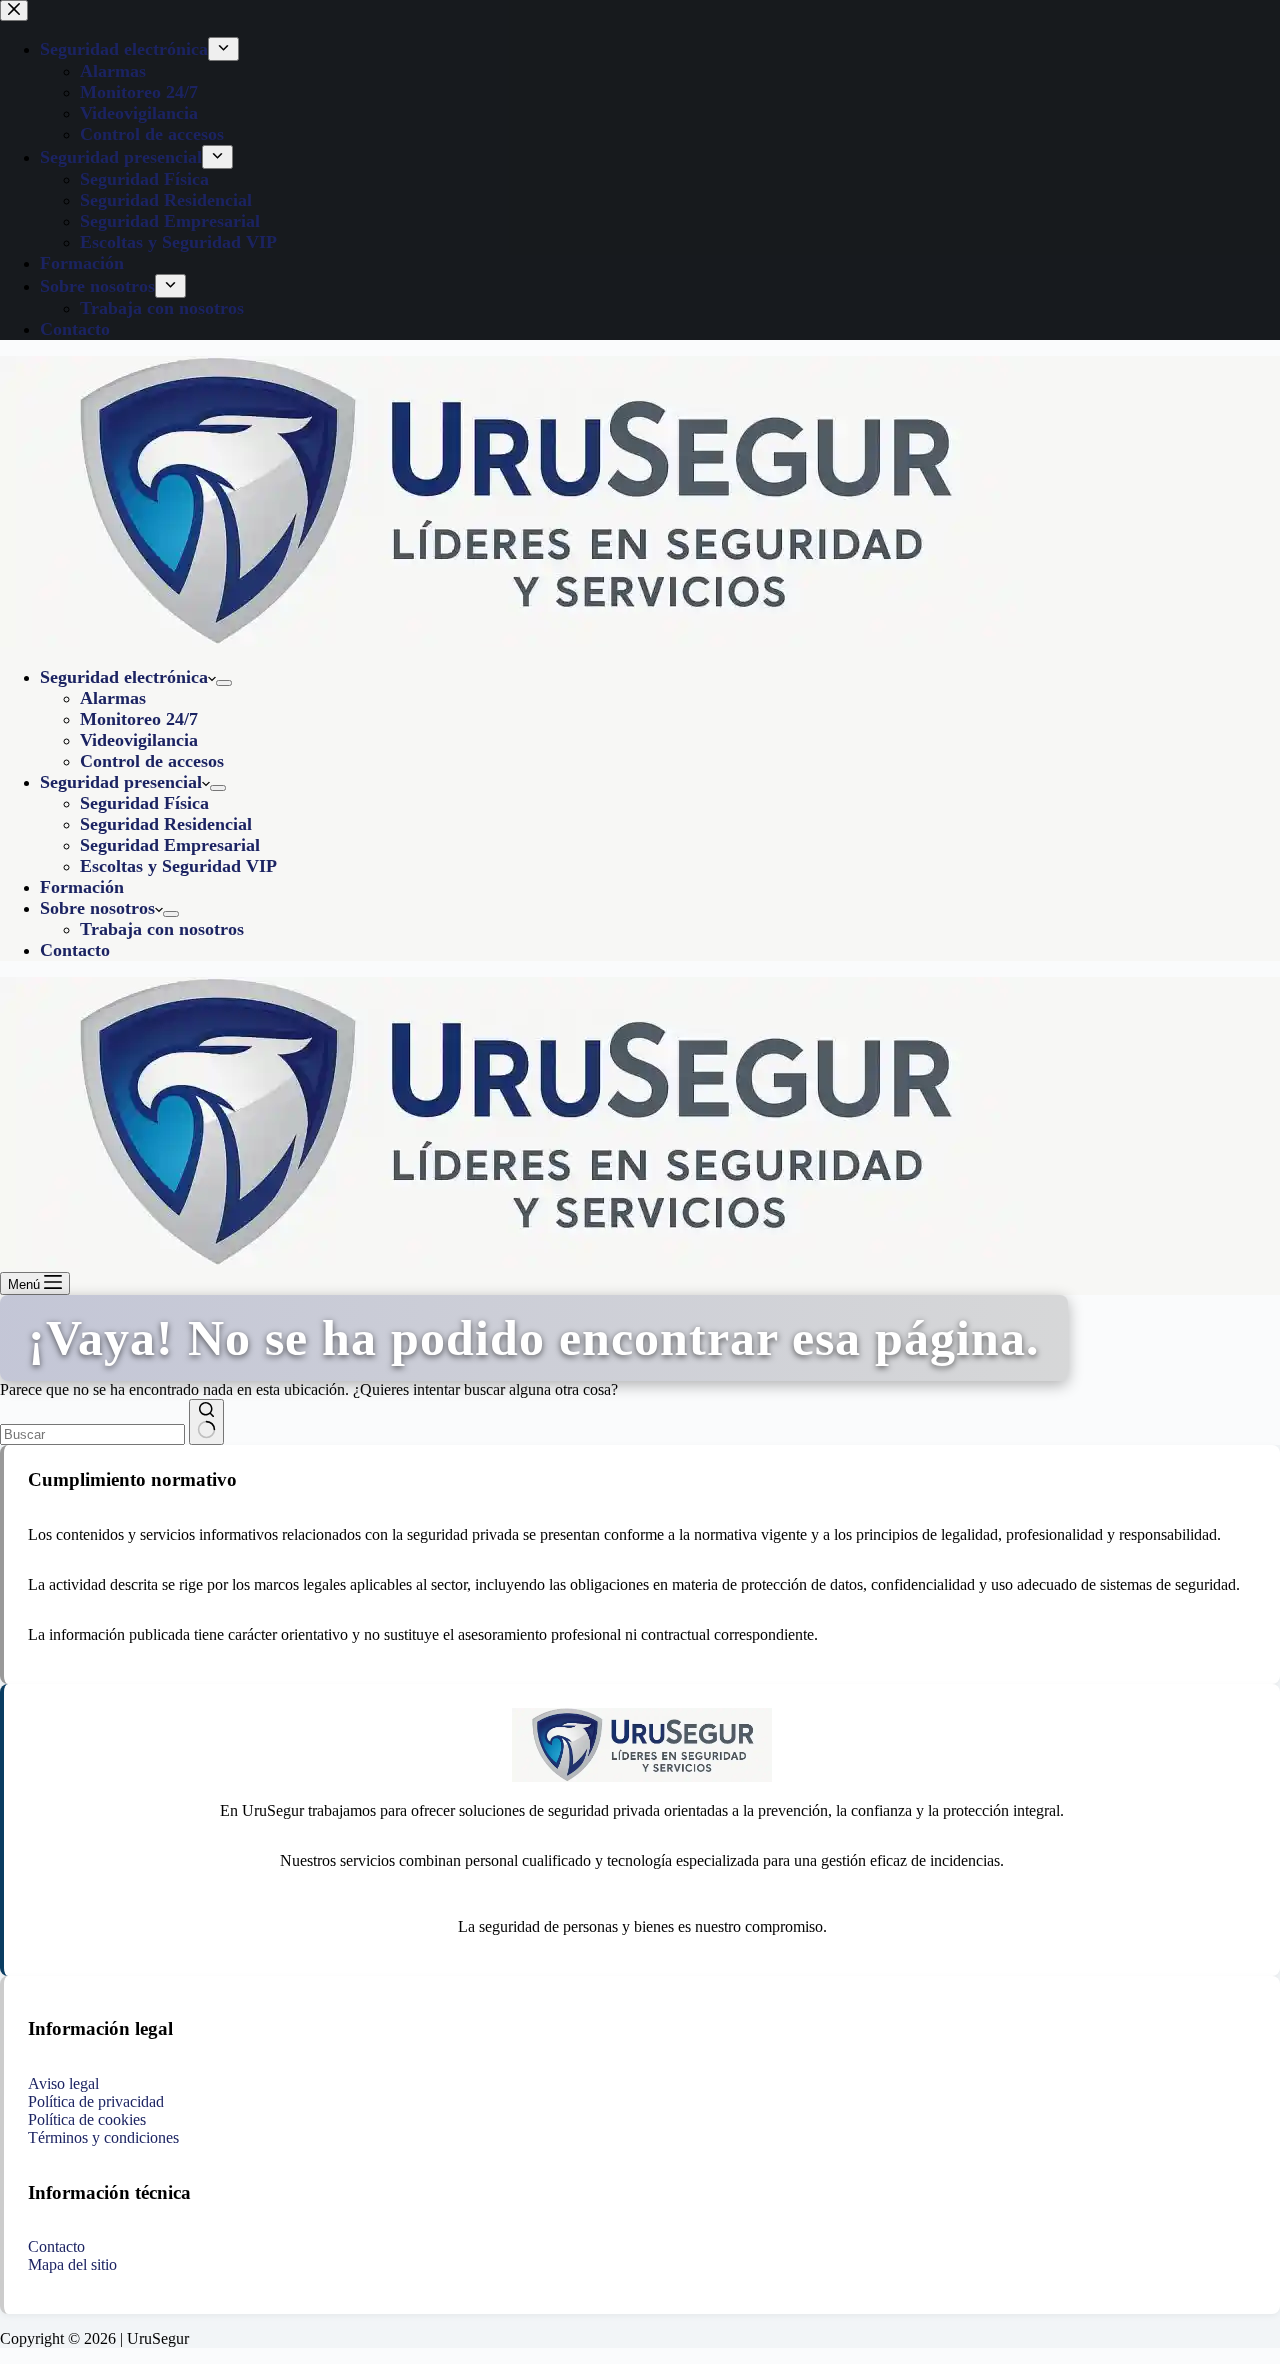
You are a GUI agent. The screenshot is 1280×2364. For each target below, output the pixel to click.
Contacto (75, 950)
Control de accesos (152, 761)
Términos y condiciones (103, 2137)
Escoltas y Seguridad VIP (178, 866)
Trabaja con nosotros (162, 929)
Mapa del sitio (72, 2264)
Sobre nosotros (97, 908)
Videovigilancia (139, 740)
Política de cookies (87, 2119)
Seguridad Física (144, 803)
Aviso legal (63, 2083)
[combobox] (92, 1434)
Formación (82, 887)
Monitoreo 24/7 (139, 719)
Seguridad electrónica (124, 677)
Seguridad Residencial (166, 824)
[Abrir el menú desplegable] (224, 683)
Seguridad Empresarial (170, 845)
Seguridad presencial (121, 782)
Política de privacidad (96, 2101)
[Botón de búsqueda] (206, 1422)
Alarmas (113, 698)
